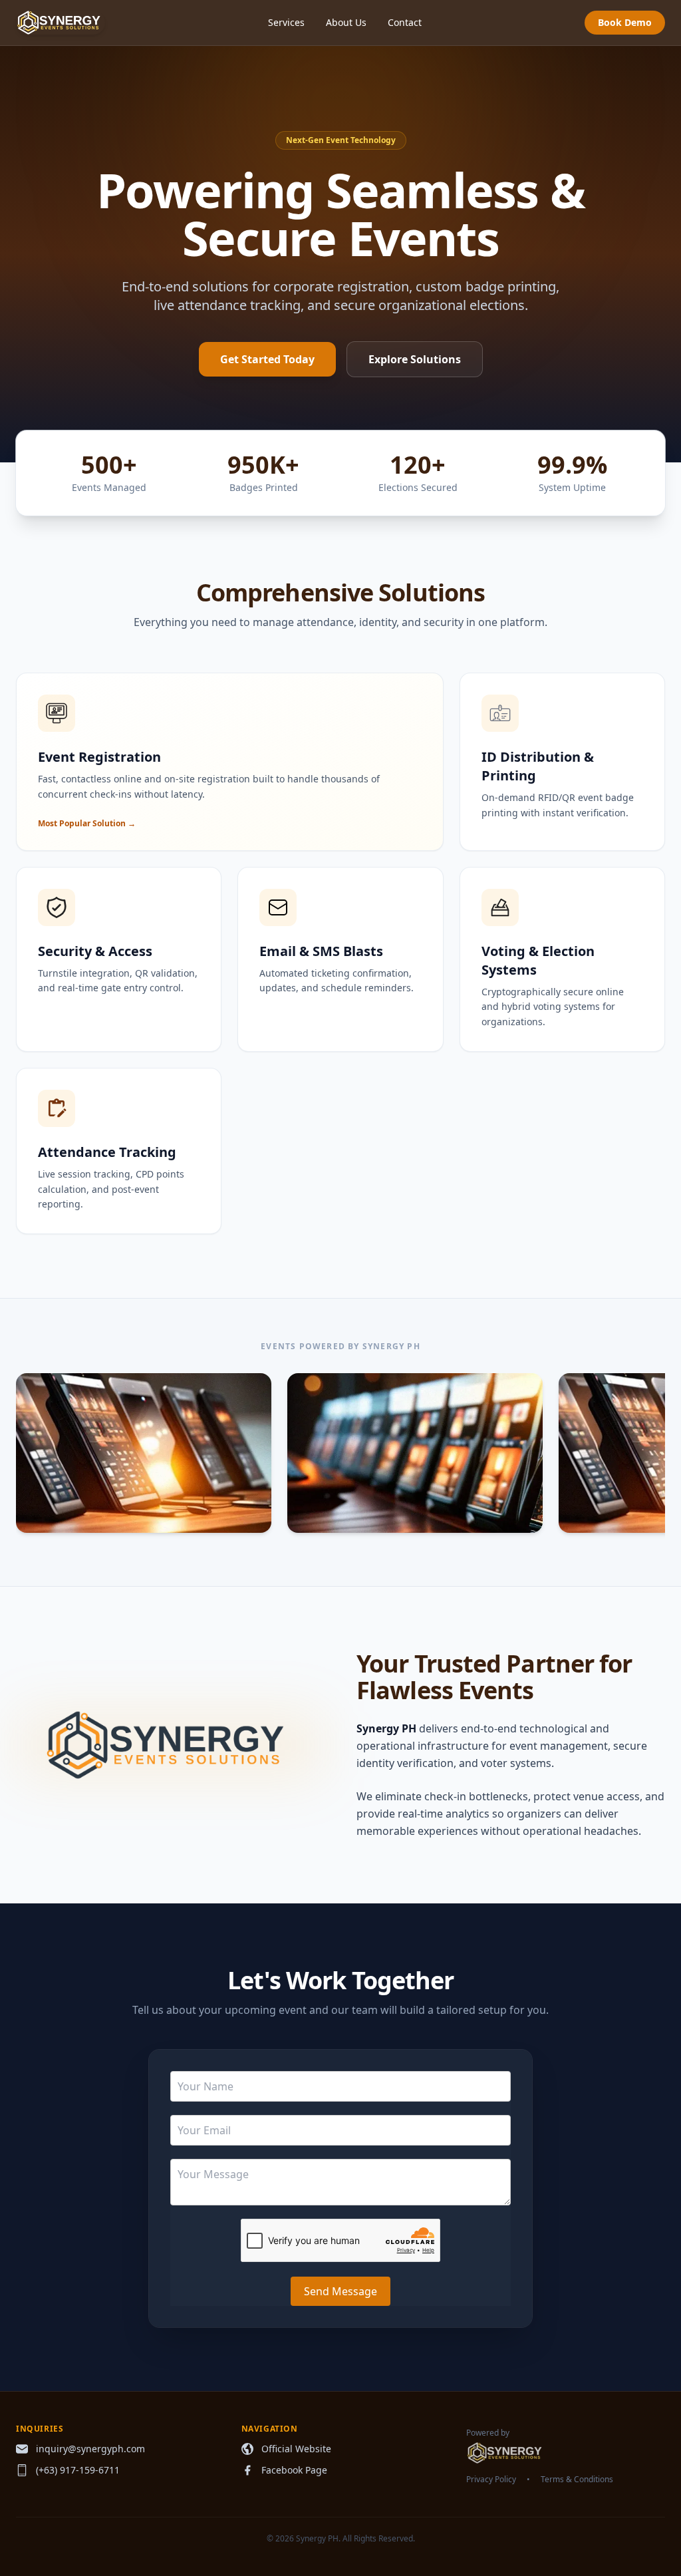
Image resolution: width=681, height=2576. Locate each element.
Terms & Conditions (577, 2480)
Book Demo (625, 22)
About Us (346, 22)
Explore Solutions (415, 359)
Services (286, 22)
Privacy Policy (491, 2480)
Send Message (340, 2291)
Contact (405, 22)
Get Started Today (267, 359)
